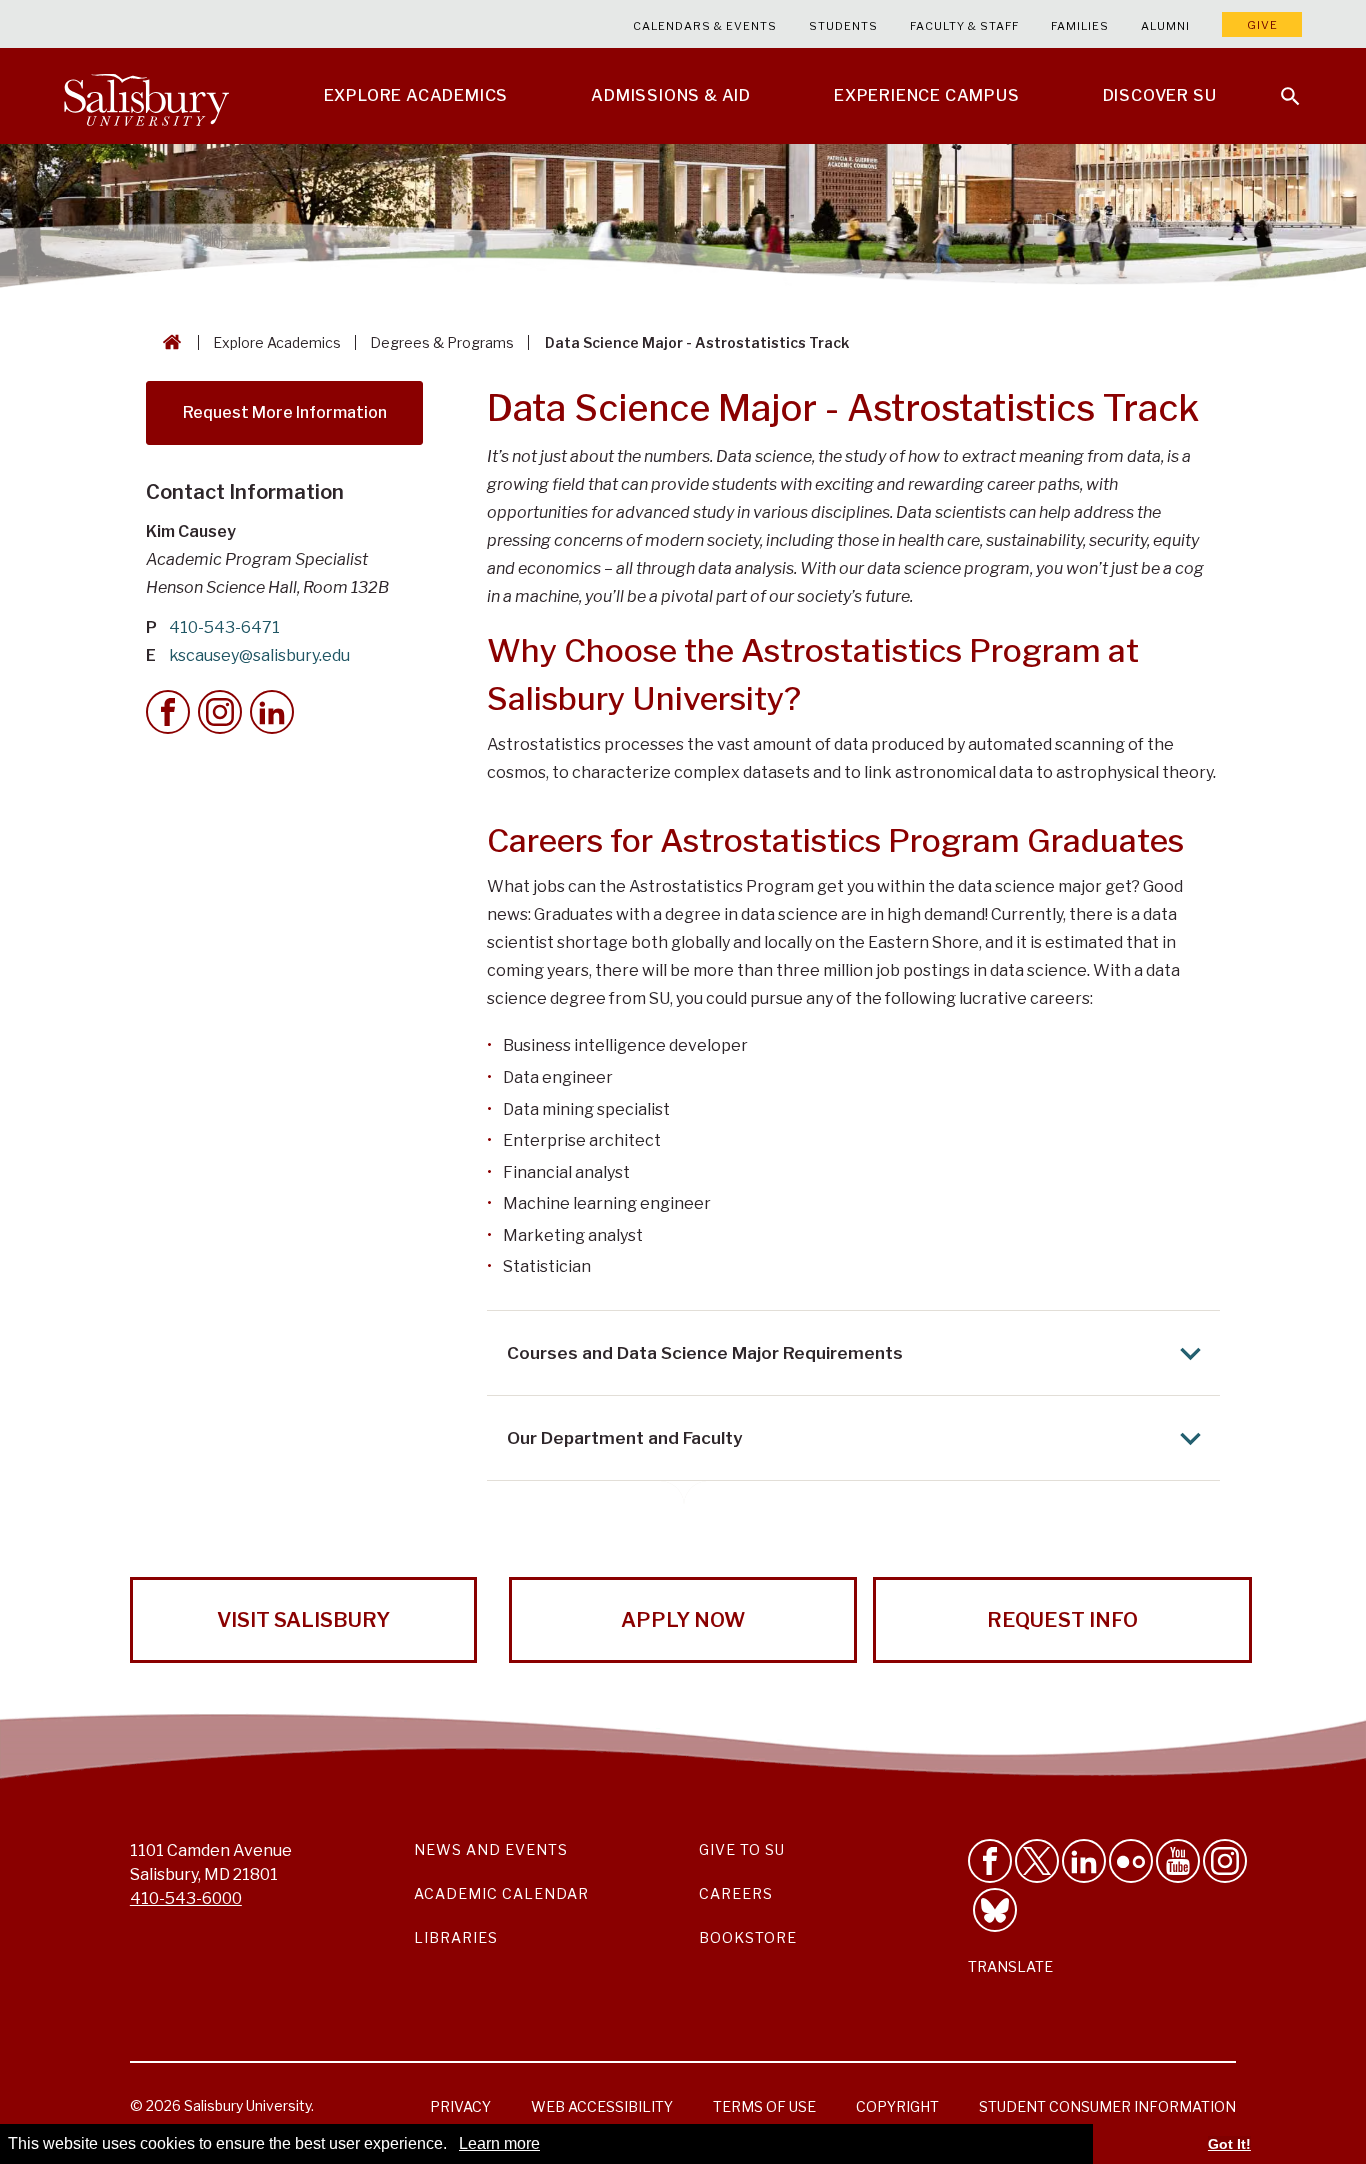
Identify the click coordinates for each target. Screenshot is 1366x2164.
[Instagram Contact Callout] (220, 712)
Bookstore (748, 1937)
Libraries (456, 1937)
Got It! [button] (1229, 2144)
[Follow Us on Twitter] (1037, 1861)
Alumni (1165, 26)
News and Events (491, 1849)
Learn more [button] (499, 2143)
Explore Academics (277, 342)
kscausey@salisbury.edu (259, 655)
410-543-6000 (186, 1898)
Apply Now (683, 1620)
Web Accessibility (602, 2106)
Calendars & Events (705, 26)
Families (1080, 26)
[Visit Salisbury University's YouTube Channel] (1178, 1861)
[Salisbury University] (146, 96)
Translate (1010, 1966)
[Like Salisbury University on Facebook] (990, 1861)
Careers (736, 1893)
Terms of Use (764, 2106)
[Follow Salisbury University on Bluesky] (995, 1910)
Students (843, 26)
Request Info (1062, 1620)
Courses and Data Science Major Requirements (705, 1353)
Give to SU (742, 1849)
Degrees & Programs (442, 342)
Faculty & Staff (964, 26)
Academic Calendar (501, 1893)
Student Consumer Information (1107, 2106)
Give (1262, 25)
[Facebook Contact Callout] (168, 712)
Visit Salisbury (303, 1620)
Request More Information (285, 412)
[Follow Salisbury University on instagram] (1225, 1861)
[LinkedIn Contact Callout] (272, 712)
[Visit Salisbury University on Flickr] (1131, 1861)
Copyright (897, 2106)
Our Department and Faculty (624, 1438)
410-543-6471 (224, 627)
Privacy (460, 2106)
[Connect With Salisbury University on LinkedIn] (1084, 1861)
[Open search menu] (1278, 84)
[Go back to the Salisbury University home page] (168, 342)
